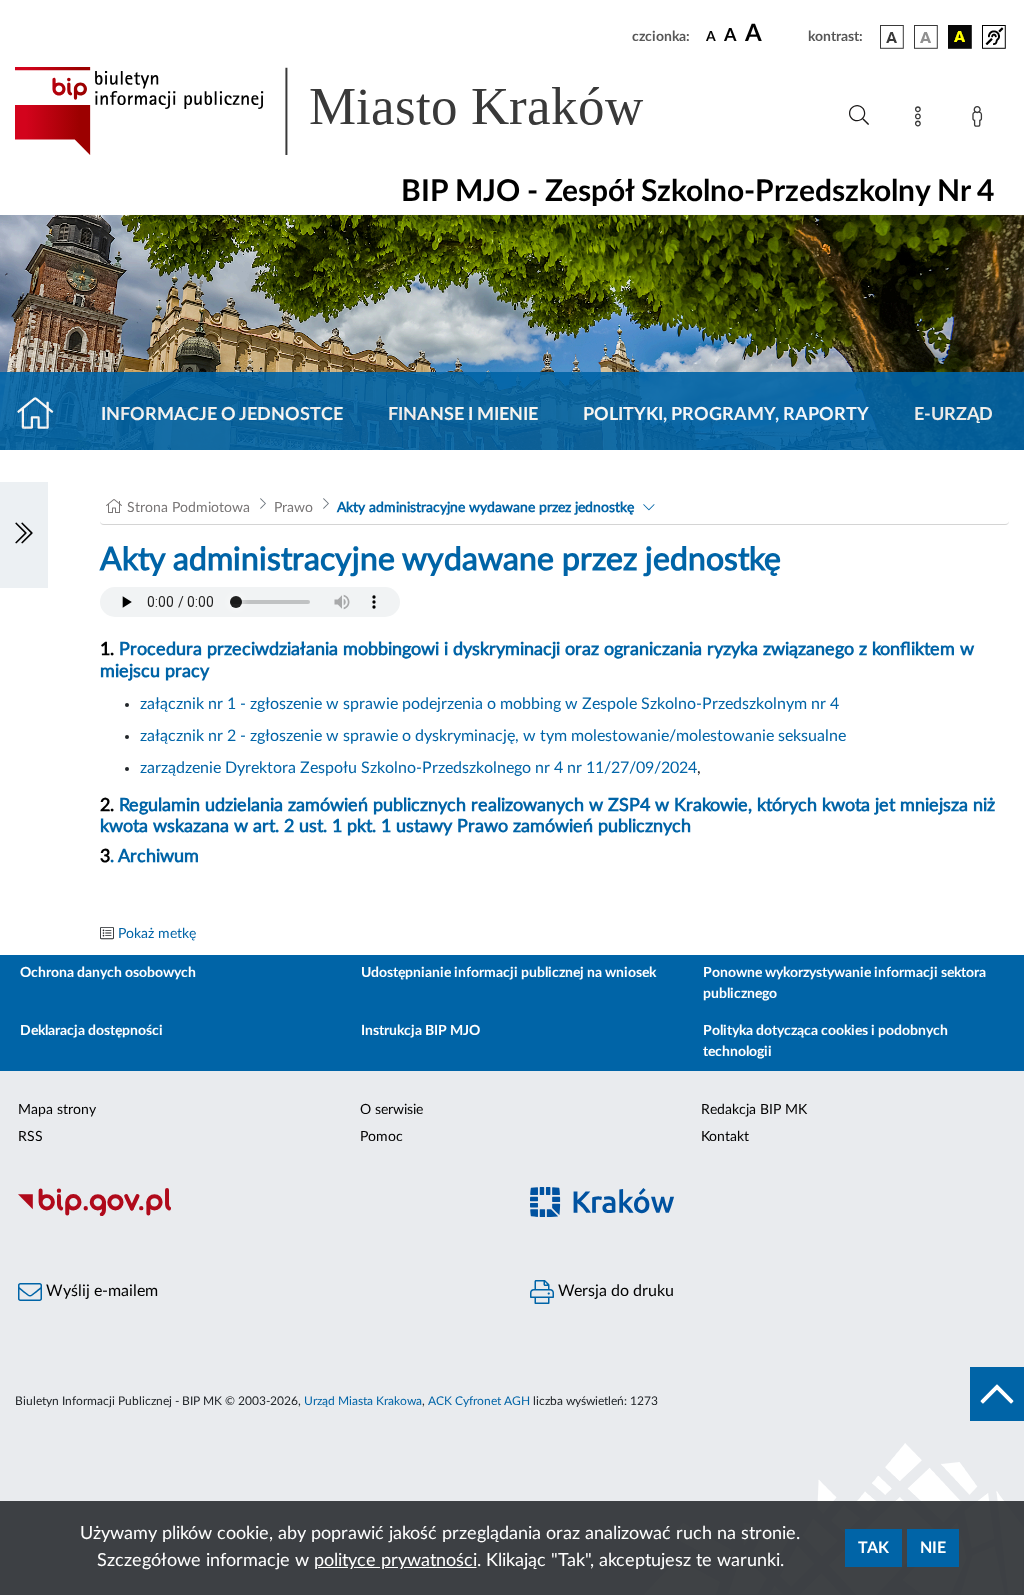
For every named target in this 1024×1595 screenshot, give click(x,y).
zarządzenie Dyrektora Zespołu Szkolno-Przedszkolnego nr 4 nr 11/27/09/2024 (418, 768)
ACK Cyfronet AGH (479, 1401)
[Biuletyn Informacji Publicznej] (256, 1213)
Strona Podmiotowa (188, 508)
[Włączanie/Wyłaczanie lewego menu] (24, 535)
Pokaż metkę (157, 934)
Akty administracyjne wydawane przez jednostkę (485, 508)
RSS (30, 1137)
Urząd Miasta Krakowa (363, 1401)
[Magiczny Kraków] (768, 1213)
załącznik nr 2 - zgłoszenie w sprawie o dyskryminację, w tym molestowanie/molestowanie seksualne (493, 736)
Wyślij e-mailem (100, 1291)
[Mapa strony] (922, 120)
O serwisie (391, 1110)
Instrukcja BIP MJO (420, 1031)
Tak (873, 1548)
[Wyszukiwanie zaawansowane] (859, 116)
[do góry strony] (997, 1394)
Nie (933, 1548)
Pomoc (381, 1137)
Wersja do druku (614, 1291)
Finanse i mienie (463, 415)
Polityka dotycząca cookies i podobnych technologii (825, 1041)
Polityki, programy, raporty (726, 415)
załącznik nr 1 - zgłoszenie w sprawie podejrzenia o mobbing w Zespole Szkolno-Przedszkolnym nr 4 (489, 704)
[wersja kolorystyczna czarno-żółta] (960, 37)
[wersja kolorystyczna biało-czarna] (926, 37)
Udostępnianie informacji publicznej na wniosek (508, 973)
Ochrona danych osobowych (108, 973)
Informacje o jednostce (222, 415)
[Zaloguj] (981, 120)
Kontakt (725, 1137)
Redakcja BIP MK (754, 1110)
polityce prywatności (395, 1561)
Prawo (293, 508)
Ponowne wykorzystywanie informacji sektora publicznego (844, 983)
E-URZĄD (953, 415)
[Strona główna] (43, 415)
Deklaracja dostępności (91, 1031)
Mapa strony (57, 1110)
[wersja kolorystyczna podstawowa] (892, 37)
